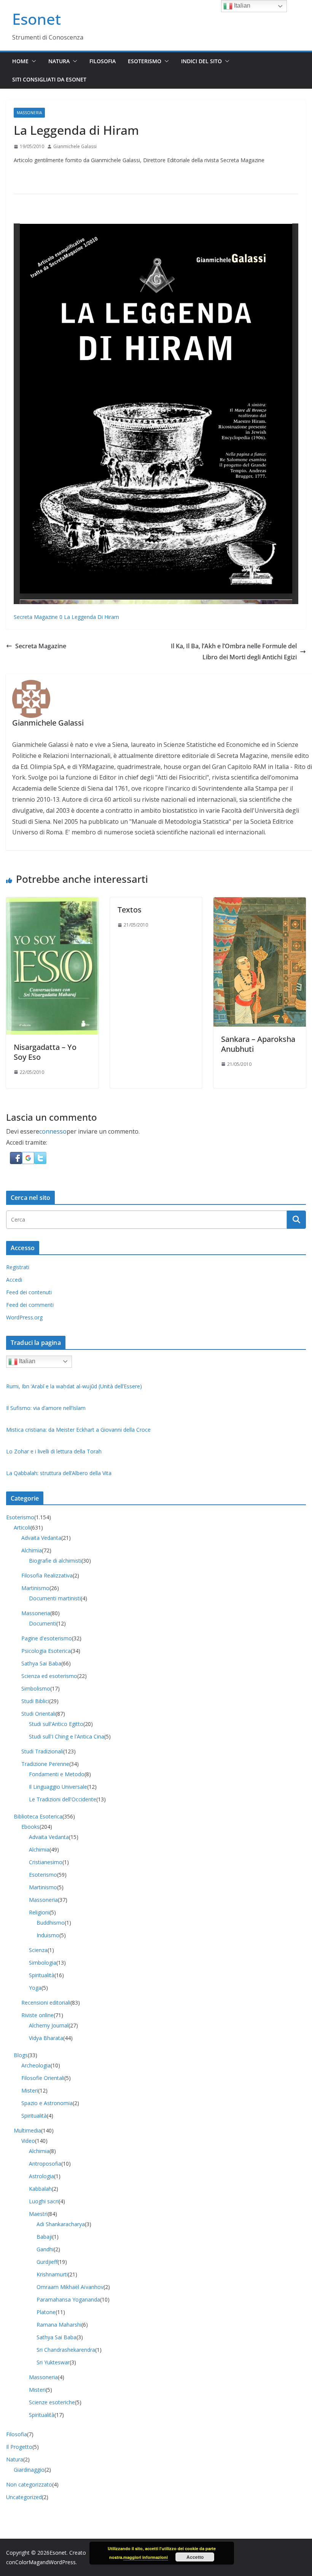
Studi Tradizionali (42, 1751)
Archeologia (36, 2065)
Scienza (38, 1950)
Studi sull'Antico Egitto (56, 1724)
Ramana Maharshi (59, 2325)
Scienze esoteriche (52, 2402)
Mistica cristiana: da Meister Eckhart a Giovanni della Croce (78, 1430)
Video (28, 2141)
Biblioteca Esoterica (38, 1816)
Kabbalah (40, 2189)
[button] (32, 61)
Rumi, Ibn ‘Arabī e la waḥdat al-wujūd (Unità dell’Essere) (74, 1386)
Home (20, 61)
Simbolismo (36, 1688)
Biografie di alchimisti (55, 1561)
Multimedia (27, 2130)
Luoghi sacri (44, 2201)
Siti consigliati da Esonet (49, 79)
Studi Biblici (35, 1701)
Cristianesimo (46, 1862)
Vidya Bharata (46, 2038)
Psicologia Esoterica (46, 1651)
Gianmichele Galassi (75, 146)
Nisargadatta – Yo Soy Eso (45, 1052)
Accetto (195, 2557)
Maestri (38, 2214)
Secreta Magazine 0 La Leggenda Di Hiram (66, 617)
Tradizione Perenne (45, 1764)
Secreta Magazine (41, 646)
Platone (46, 2312)
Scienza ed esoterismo (49, 1676)
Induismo (48, 1935)
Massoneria (29, 113)
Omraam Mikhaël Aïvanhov (70, 2287)
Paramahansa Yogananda (68, 2299)
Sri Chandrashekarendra (66, 2350)
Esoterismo (145, 61)
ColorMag (27, 2562)
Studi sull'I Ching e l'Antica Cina (67, 1736)
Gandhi (45, 2249)
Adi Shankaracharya (61, 2224)
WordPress (62, 2562)
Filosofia (103, 61)
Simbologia (43, 1963)
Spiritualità (42, 1975)
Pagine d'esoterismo (47, 1638)
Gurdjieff (47, 2262)
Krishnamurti (52, 2274)
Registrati (18, 1267)
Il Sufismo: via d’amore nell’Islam (46, 1408)
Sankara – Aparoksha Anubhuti (258, 1044)
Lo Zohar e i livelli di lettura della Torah (54, 1451)
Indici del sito (201, 61)
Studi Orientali (38, 1714)
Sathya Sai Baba (41, 1663)
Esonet (37, 19)
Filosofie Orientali (43, 2078)
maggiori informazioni (146, 2557)
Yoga (35, 1988)
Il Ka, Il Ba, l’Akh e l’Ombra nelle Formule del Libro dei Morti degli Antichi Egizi (234, 652)
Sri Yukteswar (53, 2362)
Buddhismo (51, 1923)
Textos (130, 910)
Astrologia (41, 2176)
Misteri (30, 2090)
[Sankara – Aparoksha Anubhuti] (260, 903)
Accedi (14, 1280)
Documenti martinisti (55, 1598)
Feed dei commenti (30, 1305)
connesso (53, 1131)
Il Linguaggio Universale (58, 1787)
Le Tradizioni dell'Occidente (63, 1799)
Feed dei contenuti (29, 1292)
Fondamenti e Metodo (57, 1774)
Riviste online (37, 2015)
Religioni (39, 1912)
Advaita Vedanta (41, 1538)
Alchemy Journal (49, 2025)
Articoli (22, 1527)
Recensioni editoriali (46, 2003)
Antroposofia (45, 2164)
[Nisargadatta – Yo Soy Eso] (52, 903)
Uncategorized (24, 2497)
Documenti (43, 1623)
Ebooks (30, 1827)
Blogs (21, 2055)
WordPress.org (24, 1317)
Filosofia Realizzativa (47, 1575)
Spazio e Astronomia (47, 2103)
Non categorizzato (29, 2484)
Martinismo (35, 1588)
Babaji (44, 2237)
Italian (26, 1361)
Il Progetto (19, 2447)
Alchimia (32, 1550)
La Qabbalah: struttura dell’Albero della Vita (59, 1473)
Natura (59, 61)
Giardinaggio (29, 2470)
